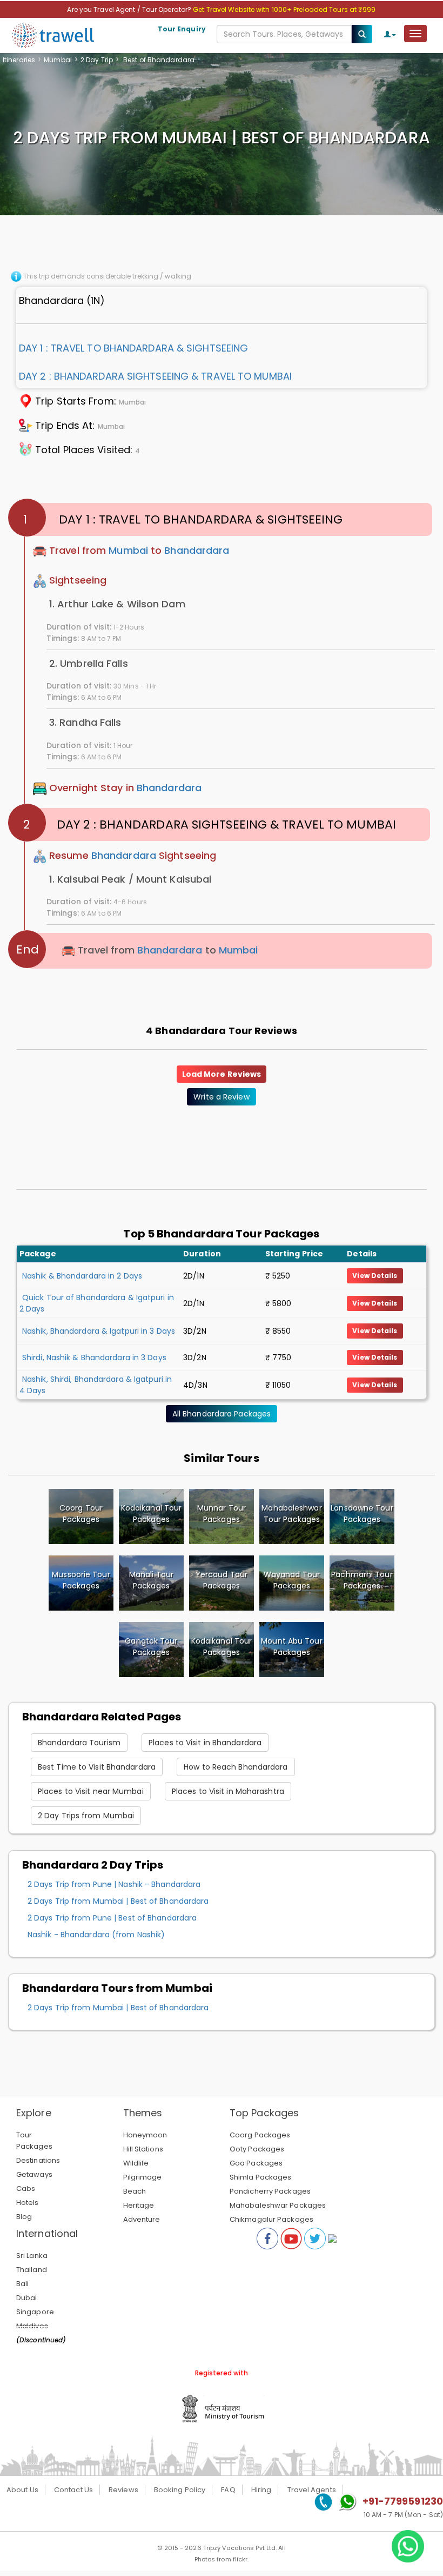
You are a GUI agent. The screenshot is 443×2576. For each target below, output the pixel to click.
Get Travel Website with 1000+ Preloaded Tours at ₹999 (284, 9)
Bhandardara (197, 551)
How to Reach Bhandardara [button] (236, 1767)
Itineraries (19, 60)
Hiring (261, 2490)
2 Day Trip (97, 60)
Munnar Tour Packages (222, 1514)
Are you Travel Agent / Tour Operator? (130, 9)
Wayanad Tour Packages (292, 1580)
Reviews (123, 2490)
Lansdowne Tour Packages (362, 1514)
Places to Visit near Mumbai (91, 1791)
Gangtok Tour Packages (151, 1647)
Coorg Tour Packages (81, 1514)
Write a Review (221, 1097)
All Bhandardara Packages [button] (222, 1414)
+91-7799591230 (403, 2501)
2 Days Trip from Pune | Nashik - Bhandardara (114, 1884)
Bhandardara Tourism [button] (79, 1743)
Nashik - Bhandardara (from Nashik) (96, 1935)
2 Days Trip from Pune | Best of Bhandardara (112, 1918)
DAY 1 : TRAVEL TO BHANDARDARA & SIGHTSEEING (133, 348)
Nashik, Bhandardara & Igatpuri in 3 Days (99, 1331)
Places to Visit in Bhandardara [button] (205, 1743)
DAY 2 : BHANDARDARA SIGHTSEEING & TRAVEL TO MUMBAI (155, 376)
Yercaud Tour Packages (222, 1580)
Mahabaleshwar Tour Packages (291, 1514)
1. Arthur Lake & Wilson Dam (117, 604)
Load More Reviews (222, 1074)
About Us (22, 2490)
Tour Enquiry (182, 29)
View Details (375, 1276)
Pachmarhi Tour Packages (362, 1580)
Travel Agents (312, 2490)
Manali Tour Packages (151, 1580)
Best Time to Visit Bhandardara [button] (97, 1767)
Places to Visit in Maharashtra (228, 1791)
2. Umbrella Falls (89, 663)
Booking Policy (180, 2490)
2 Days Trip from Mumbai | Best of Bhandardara (118, 1901)
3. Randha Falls (85, 722)
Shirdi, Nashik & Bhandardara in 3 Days (94, 1357)
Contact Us (73, 2490)
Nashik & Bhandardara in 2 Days (82, 1276)
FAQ (228, 2490)
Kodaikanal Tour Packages (152, 1514)
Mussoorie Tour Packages (81, 1580)
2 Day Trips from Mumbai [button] (86, 1816)
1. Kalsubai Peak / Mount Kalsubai (130, 879)
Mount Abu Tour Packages (291, 1647)
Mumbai (58, 60)
